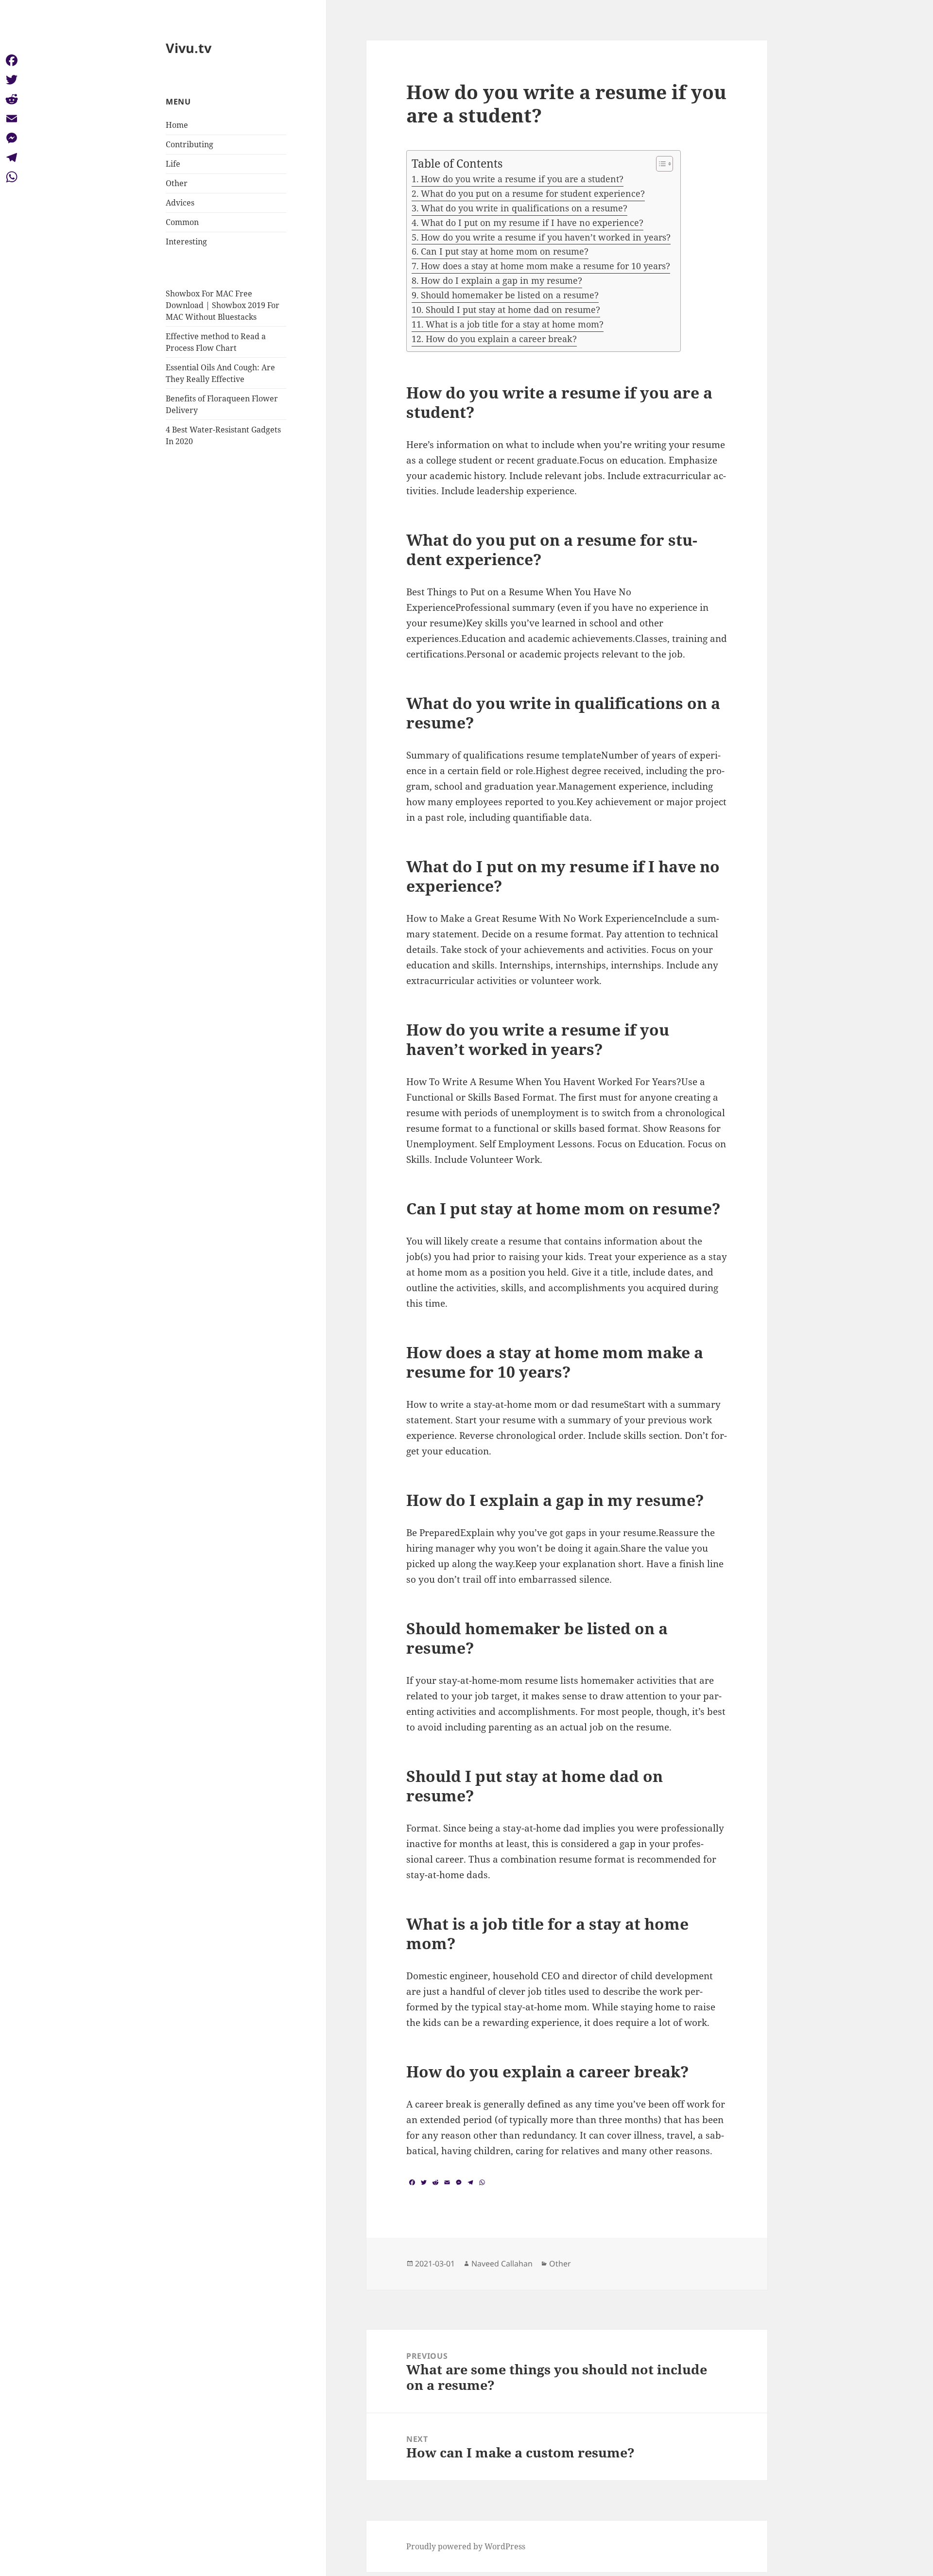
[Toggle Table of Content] (660, 164)
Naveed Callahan (502, 2264)
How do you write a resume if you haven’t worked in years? (546, 237)
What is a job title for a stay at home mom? (515, 324)
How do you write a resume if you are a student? (522, 179)
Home (177, 125)
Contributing (190, 144)
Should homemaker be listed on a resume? (510, 295)
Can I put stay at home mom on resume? (505, 251)
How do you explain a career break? (501, 339)
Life (173, 164)
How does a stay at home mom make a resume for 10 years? (545, 266)
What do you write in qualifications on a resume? (524, 208)
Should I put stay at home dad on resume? (513, 310)
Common (182, 222)
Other (177, 183)
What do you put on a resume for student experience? (533, 193)
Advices (180, 203)
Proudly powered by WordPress (466, 2546)
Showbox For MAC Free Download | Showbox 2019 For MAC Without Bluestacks (223, 305)
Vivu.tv (189, 48)
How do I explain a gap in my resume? (501, 280)
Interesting (186, 242)
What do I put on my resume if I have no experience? (532, 223)
